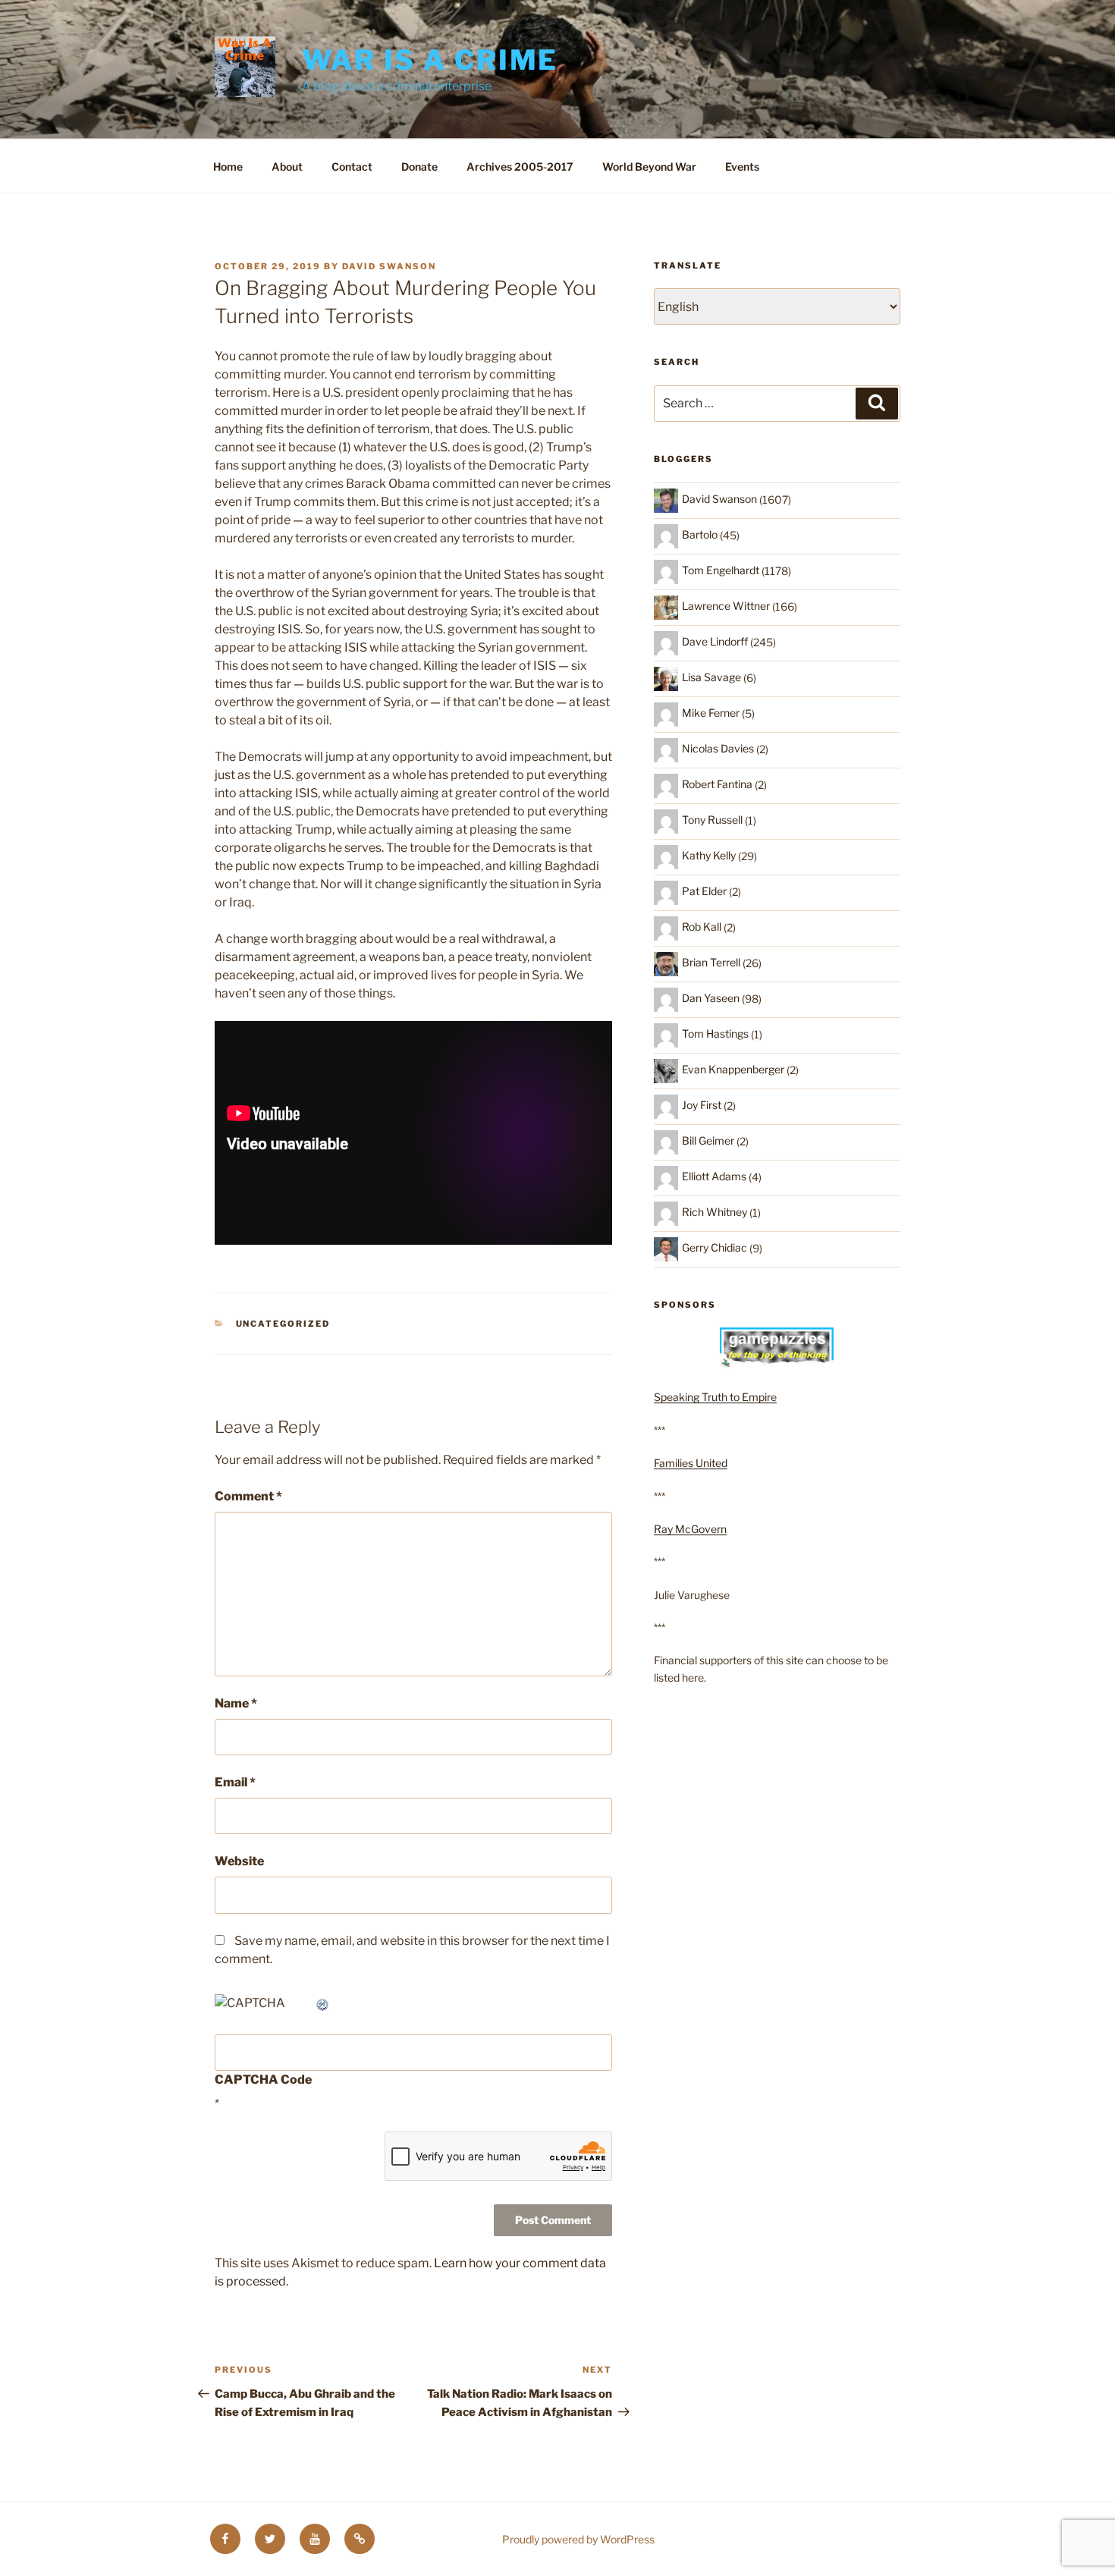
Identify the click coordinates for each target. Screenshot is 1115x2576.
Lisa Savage (711, 677)
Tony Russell (712, 820)
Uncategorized (283, 1324)
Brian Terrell (711, 962)
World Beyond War (649, 166)
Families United (691, 1463)
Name (236, 1703)
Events (742, 166)
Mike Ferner (711, 713)
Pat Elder (704, 891)
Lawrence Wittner (726, 606)
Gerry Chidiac (715, 1247)
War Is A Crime (430, 60)
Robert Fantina (717, 784)
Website (239, 1861)
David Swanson (389, 266)
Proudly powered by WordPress (578, 2539)
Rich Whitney (715, 1212)
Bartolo (700, 534)
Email (235, 1782)
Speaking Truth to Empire (715, 1397)
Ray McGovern (690, 1529)
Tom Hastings (715, 1034)
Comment (248, 1496)
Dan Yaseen (711, 998)
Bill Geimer (708, 1140)
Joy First (702, 1105)
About (287, 166)
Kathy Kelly (709, 855)
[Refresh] (323, 2003)
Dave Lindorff (715, 641)
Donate (419, 166)
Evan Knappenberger (733, 1069)
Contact (352, 166)
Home (228, 166)
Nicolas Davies (718, 748)
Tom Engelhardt (721, 570)
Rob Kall (702, 927)
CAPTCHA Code (263, 2080)
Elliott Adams (714, 1176)
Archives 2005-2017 (520, 166)
